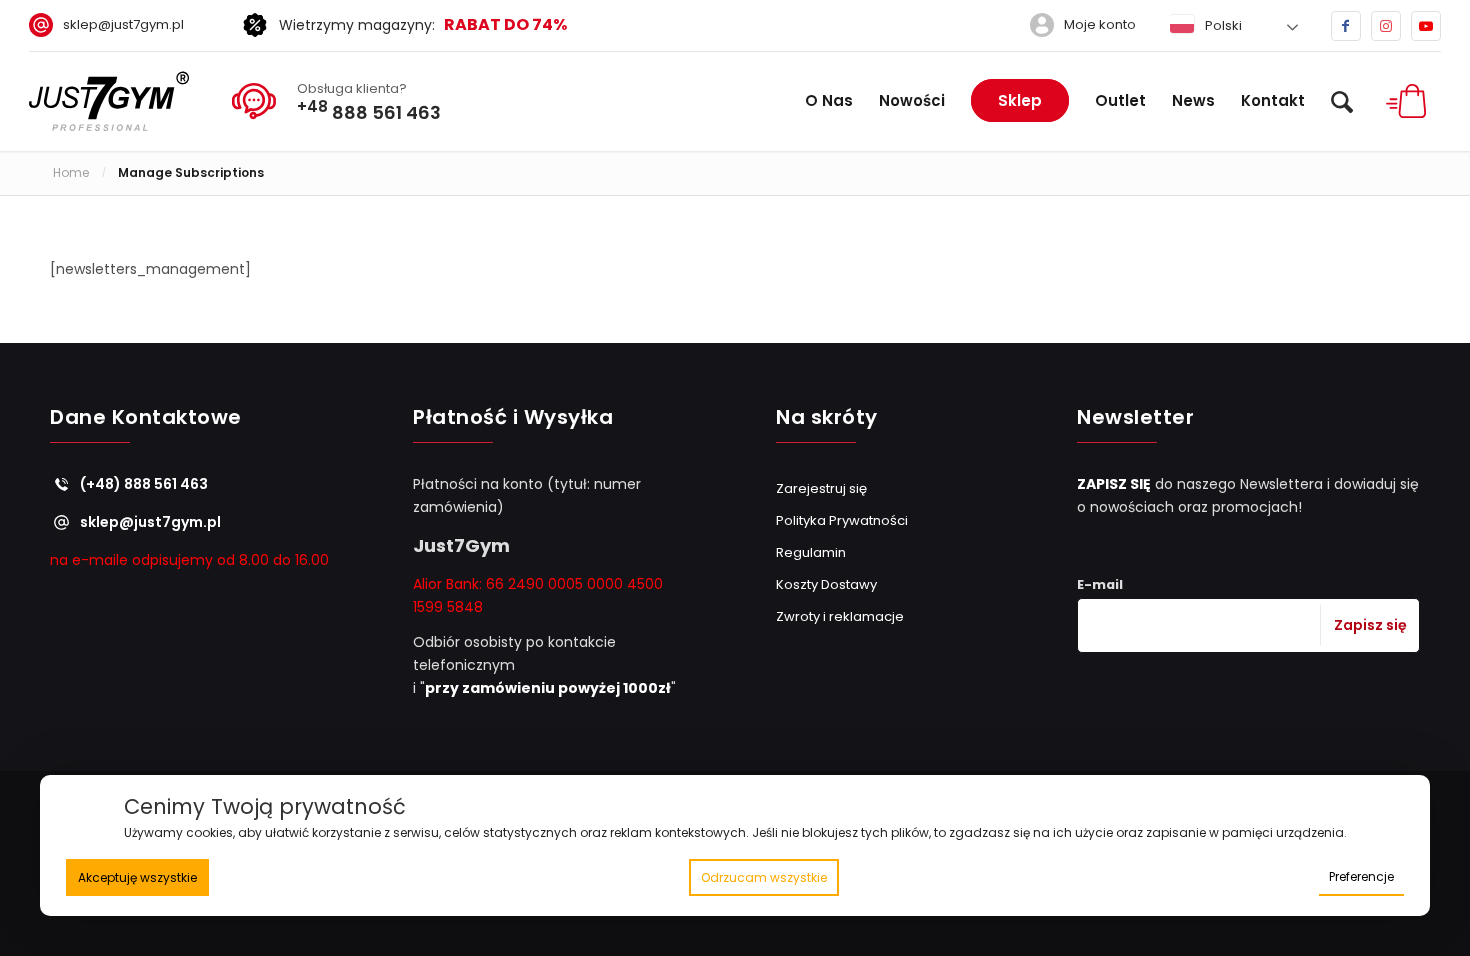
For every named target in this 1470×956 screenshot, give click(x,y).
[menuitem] (114, 25)
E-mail (1100, 584)
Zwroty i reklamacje (840, 616)
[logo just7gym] (109, 101)
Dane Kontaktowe (146, 418)
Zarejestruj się (821, 488)
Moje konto (1100, 24)
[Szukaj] (1342, 101)
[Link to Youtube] (1426, 26)
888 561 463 (369, 110)
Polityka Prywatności (842, 520)
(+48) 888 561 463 (144, 484)
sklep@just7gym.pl (123, 24)
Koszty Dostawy (826, 584)
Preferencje (1361, 876)
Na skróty (827, 418)
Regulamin (811, 552)
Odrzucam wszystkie (764, 877)
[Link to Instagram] (1386, 26)
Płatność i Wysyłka (513, 418)
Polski (1222, 25)
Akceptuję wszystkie (137, 877)
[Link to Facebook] (1346, 26)
